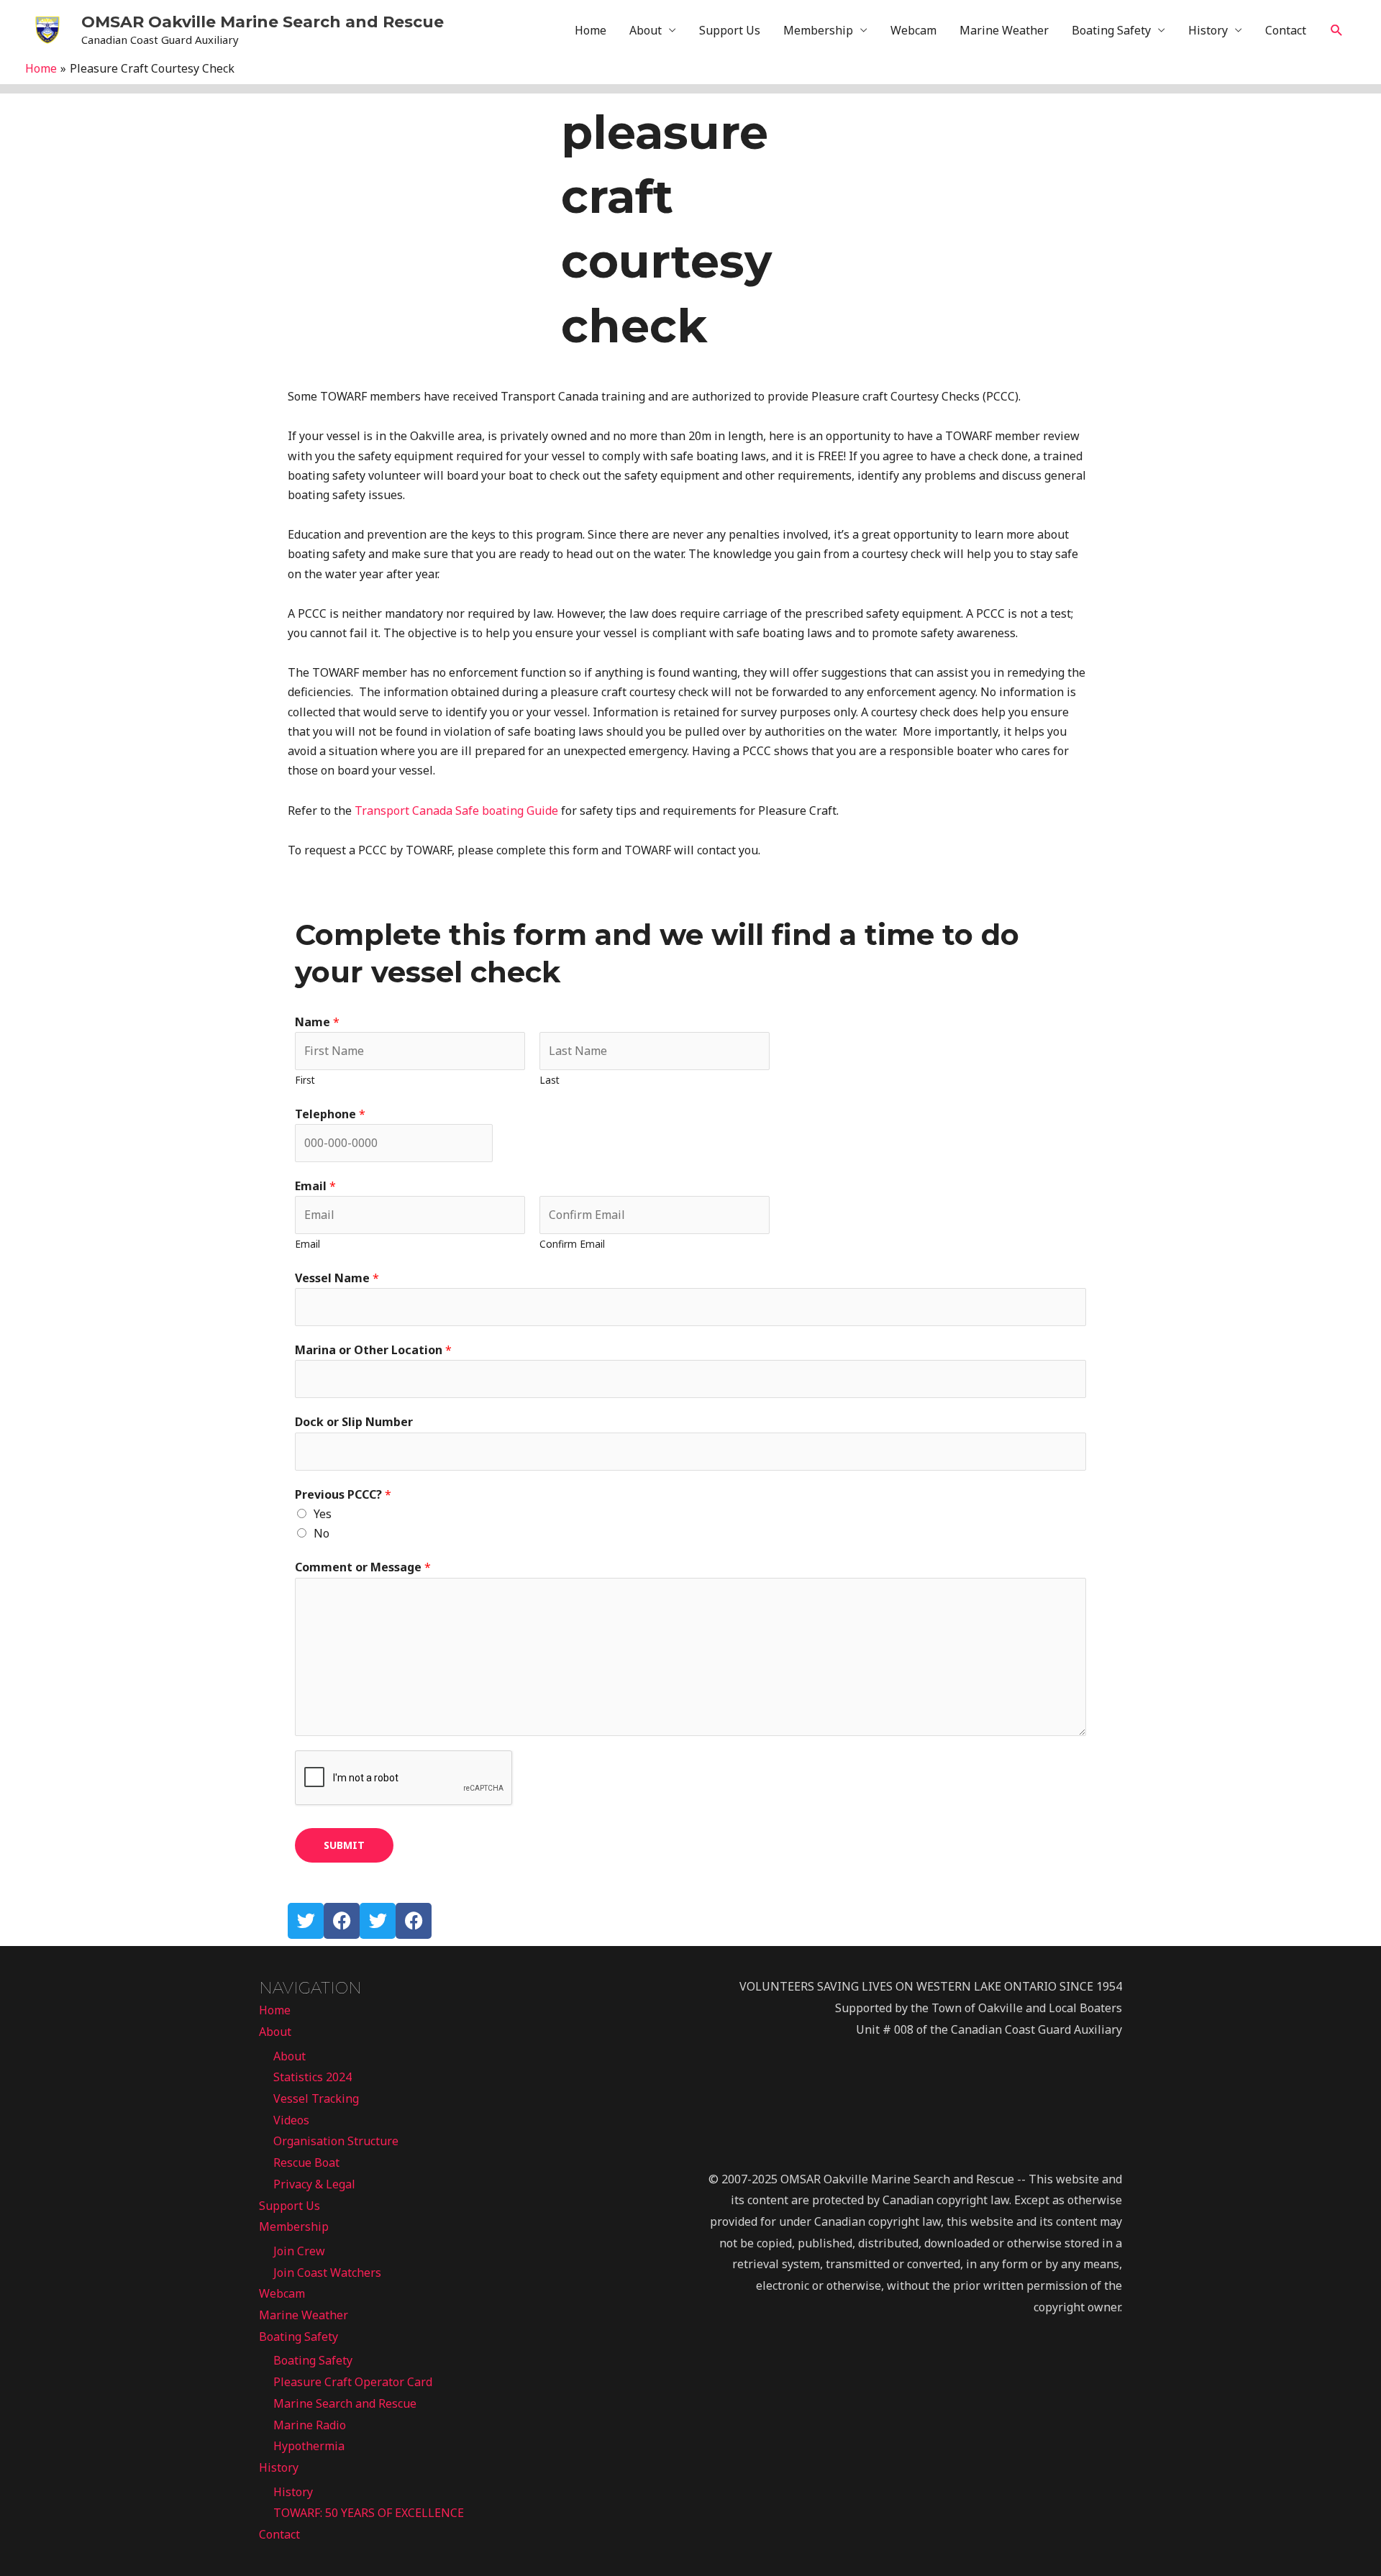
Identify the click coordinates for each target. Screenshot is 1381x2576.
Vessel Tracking (316, 2098)
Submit (344, 1845)
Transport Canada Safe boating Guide (456, 810)
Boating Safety (1111, 30)
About (646, 30)
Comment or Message (363, 1567)
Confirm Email (572, 1244)
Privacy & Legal (314, 2184)
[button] (1337, 31)
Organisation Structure (336, 2141)
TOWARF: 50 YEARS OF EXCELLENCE (369, 2513)
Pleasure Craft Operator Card (353, 2382)
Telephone (330, 1114)
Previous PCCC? (343, 1494)
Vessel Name (337, 1278)
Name (317, 1022)
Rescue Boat (306, 2162)
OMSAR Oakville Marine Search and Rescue (263, 22)
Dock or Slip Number (354, 1422)
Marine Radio (310, 2425)
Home (591, 30)
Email (315, 1186)
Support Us (730, 30)
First (305, 1080)
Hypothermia (309, 2446)
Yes (323, 1514)
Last (550, 1080)
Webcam (913, 30)
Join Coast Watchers (327, 2273)
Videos (291, 2120)
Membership (818, 30)
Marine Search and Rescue (345, 2403)
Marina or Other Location (373, 1350)
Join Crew (299, 2251)
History (1208, 30)
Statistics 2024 (313, 2077)
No (322, 1533)
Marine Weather (1004, 30)
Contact (1286, 30)
